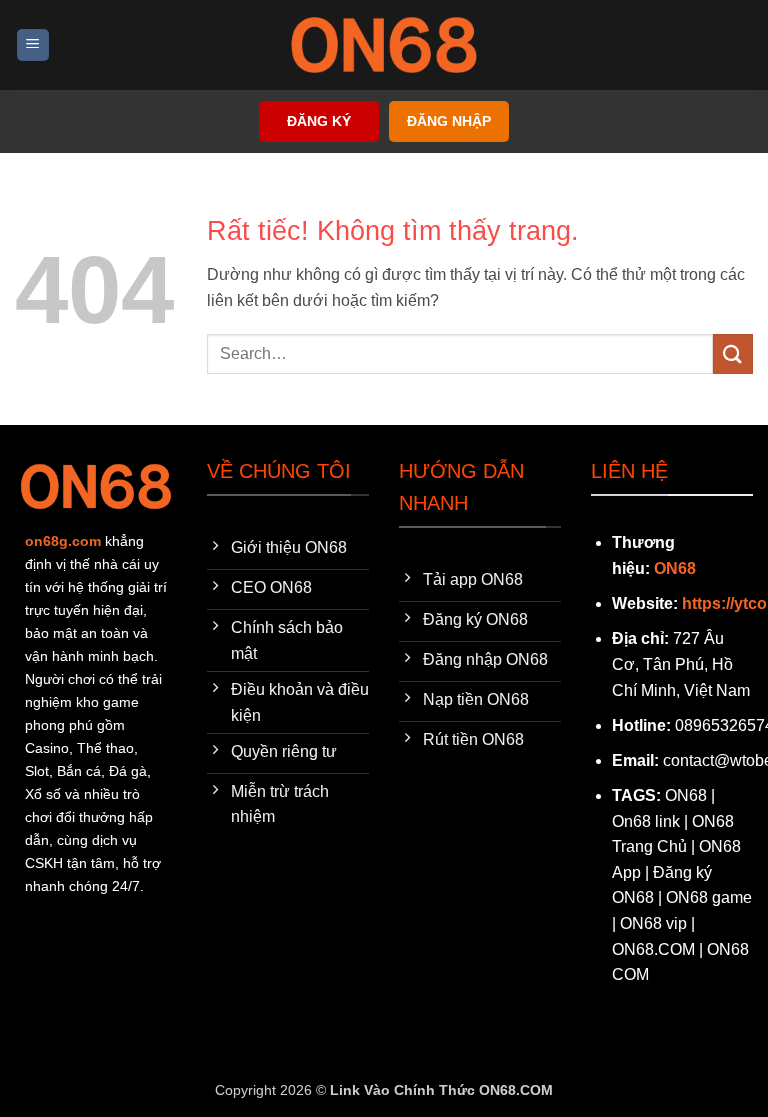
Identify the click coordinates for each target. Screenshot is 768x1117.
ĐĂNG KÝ (319, 121)
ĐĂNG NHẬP (449, 121)
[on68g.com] (384, 45)
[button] (33, 45)
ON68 (675, 568)
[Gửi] (733, 353)
